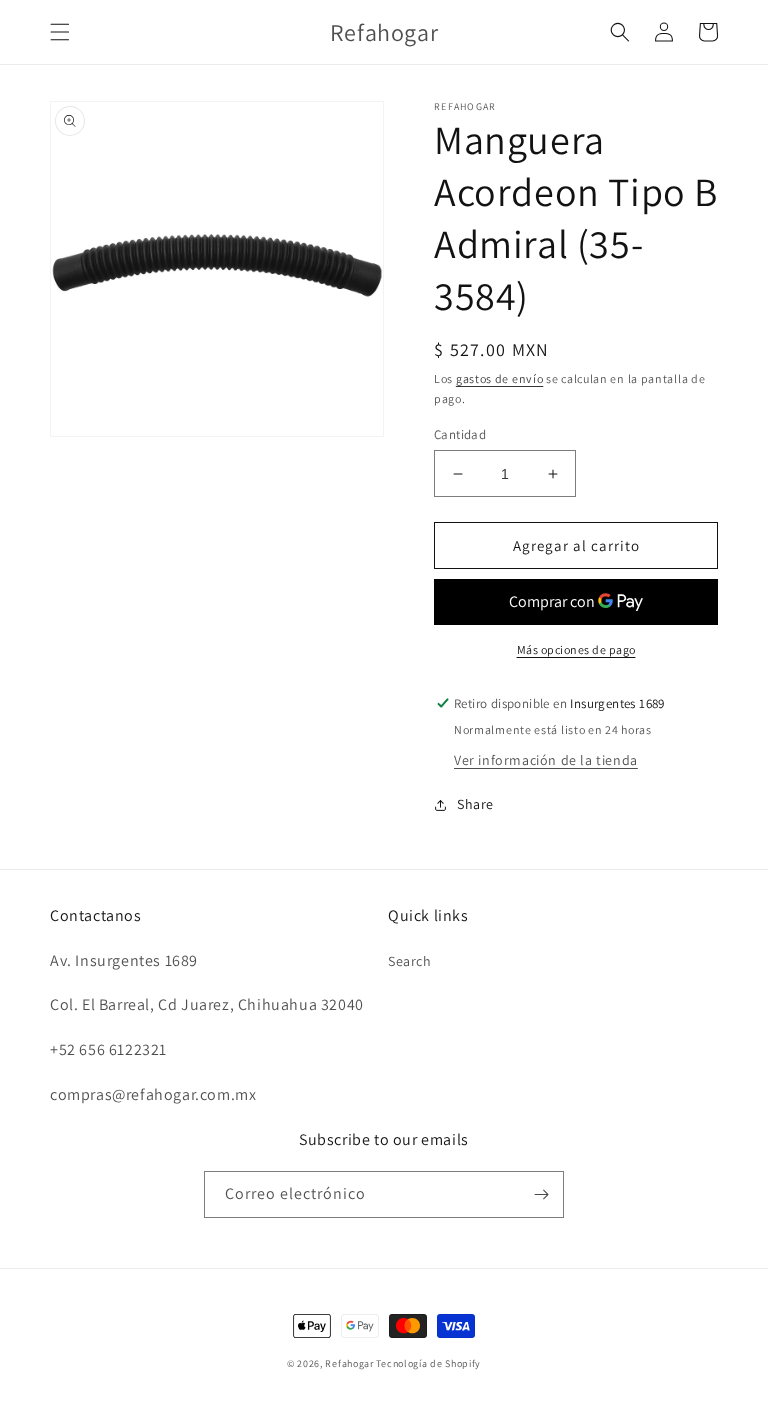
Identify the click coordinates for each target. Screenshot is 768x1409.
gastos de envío (500, 378)
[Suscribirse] (541, 1194)
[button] (60, 32)
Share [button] (475, 804)
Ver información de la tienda (546, 760)
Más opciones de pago (576, 649)
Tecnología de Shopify (428, 1363)
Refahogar (349, 1363)
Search (410, 961)
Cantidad (460, 434)
